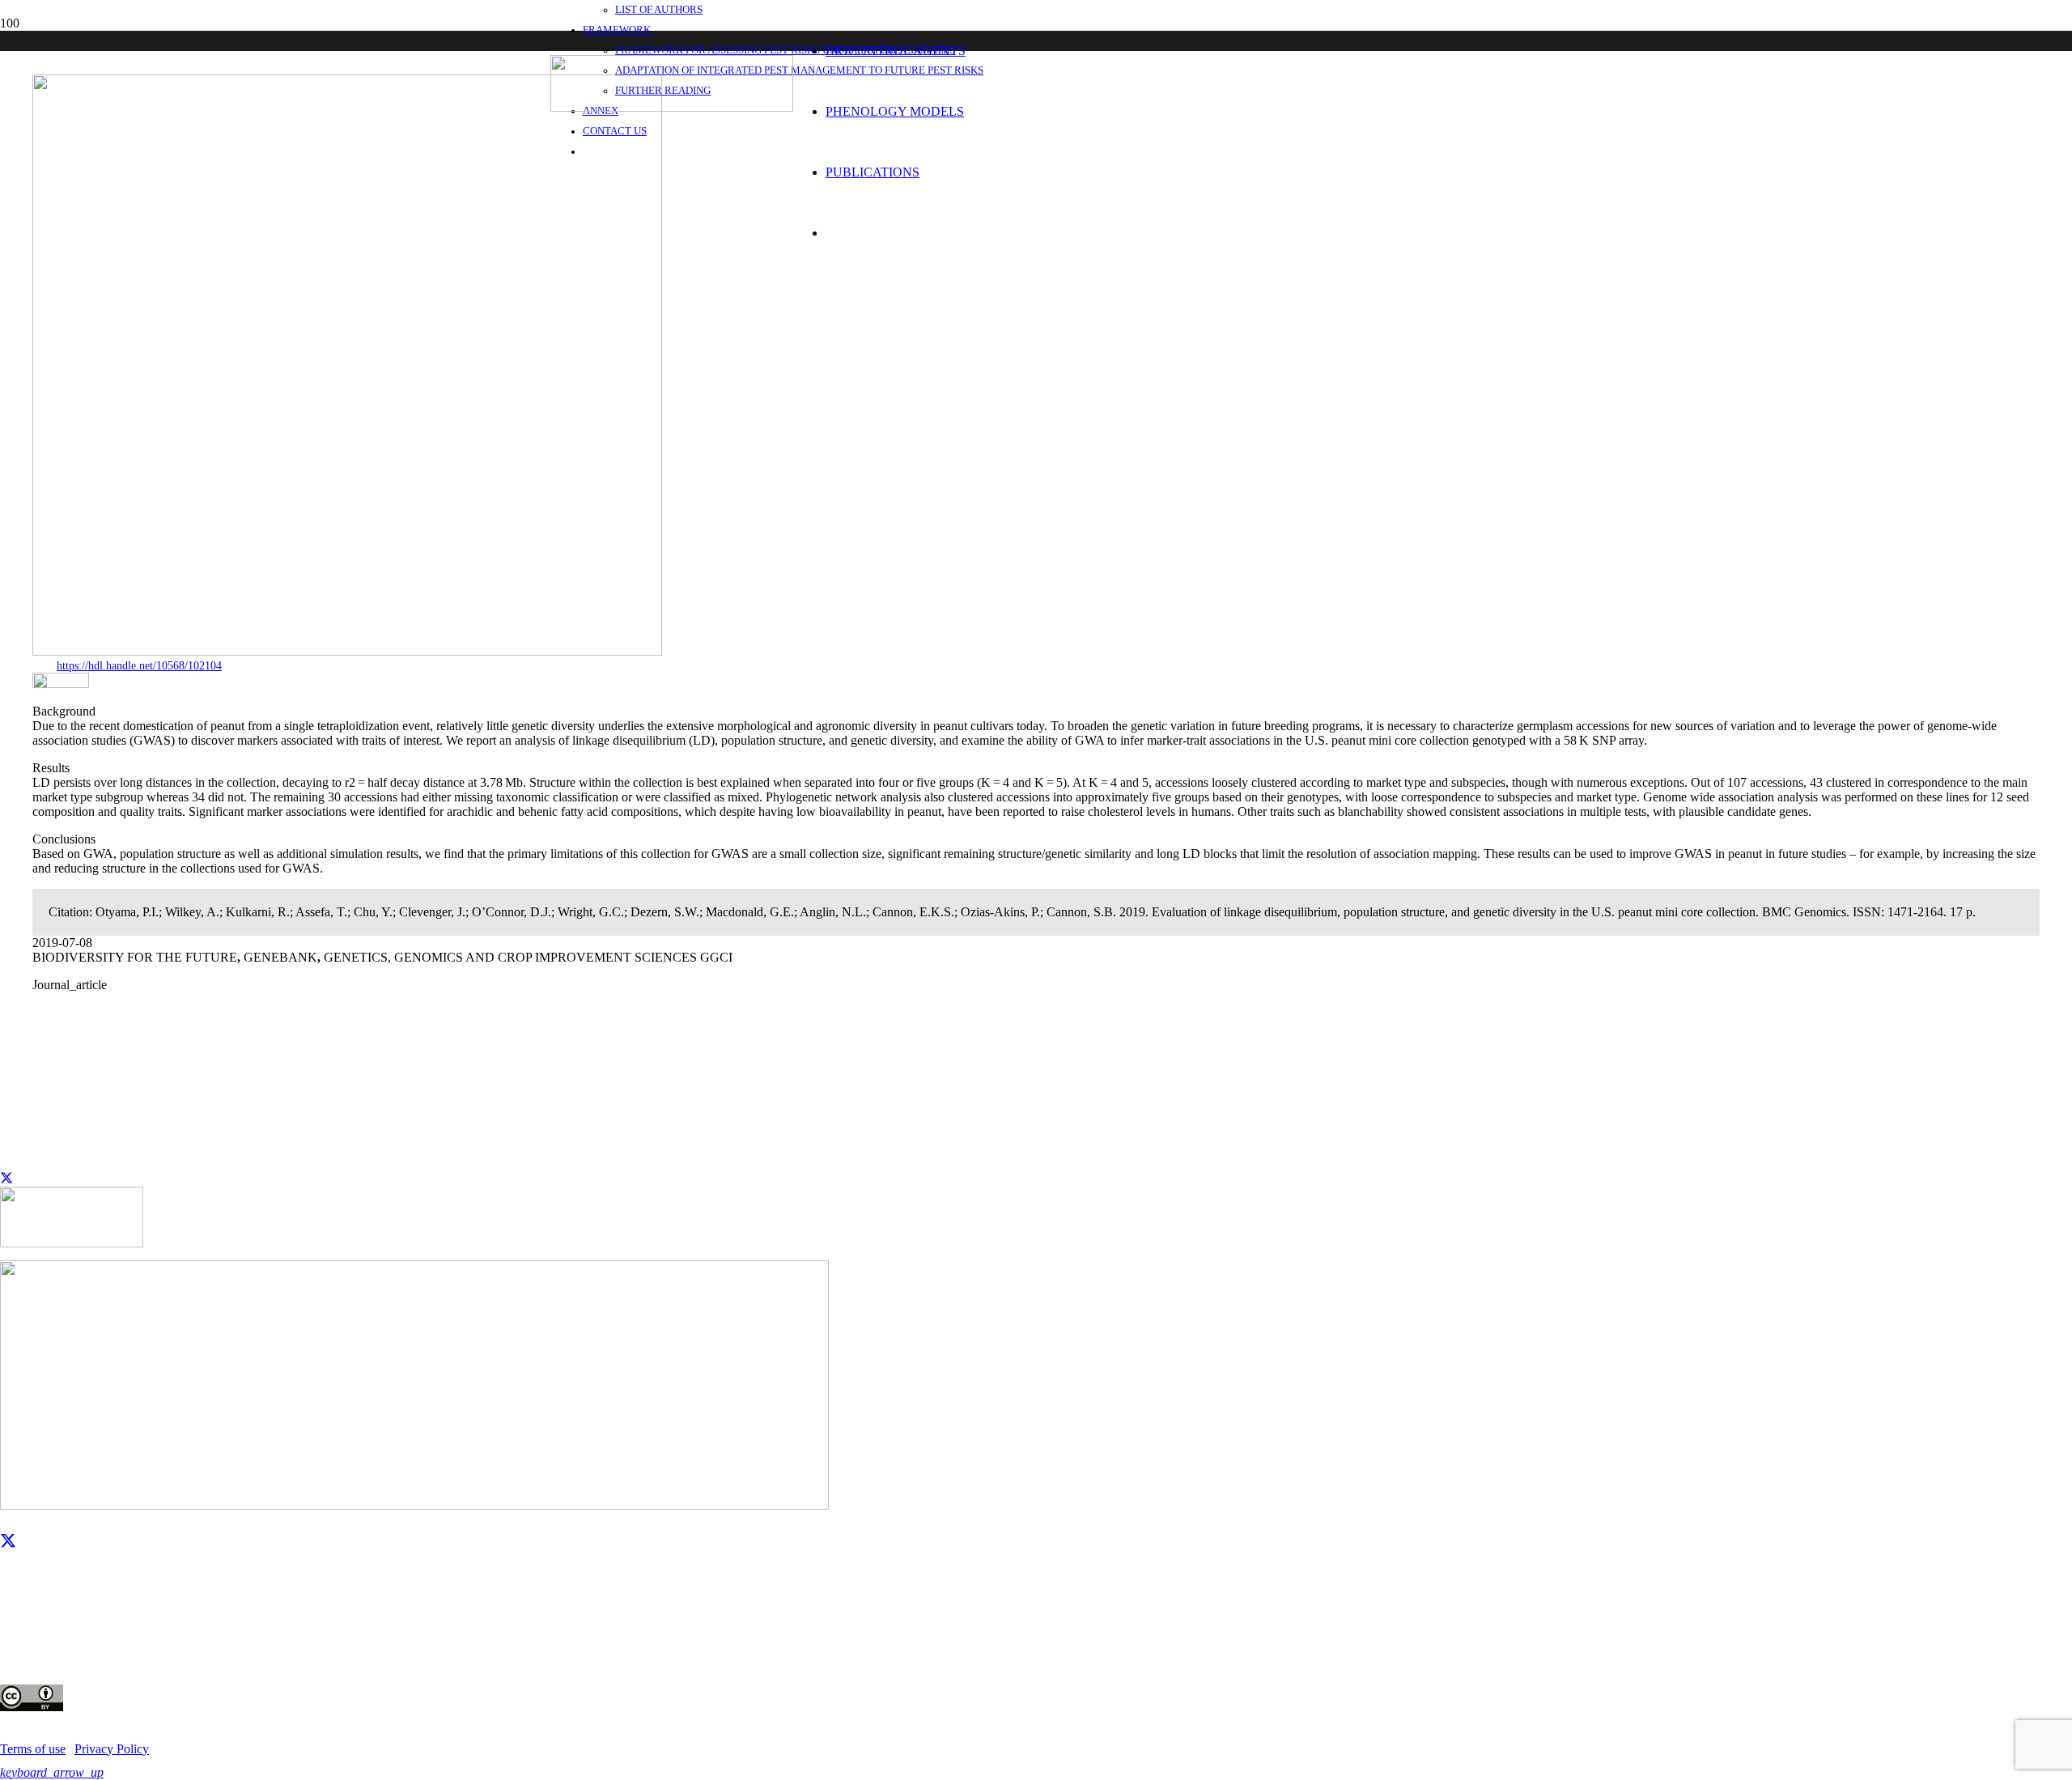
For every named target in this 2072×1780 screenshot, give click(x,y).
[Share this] (6, 1179)
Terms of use (33, 1749)
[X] (8, 1541)
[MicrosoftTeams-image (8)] (61, 684)
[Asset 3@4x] (672, 107)
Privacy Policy (112, 1749)
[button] (52, 1772)
